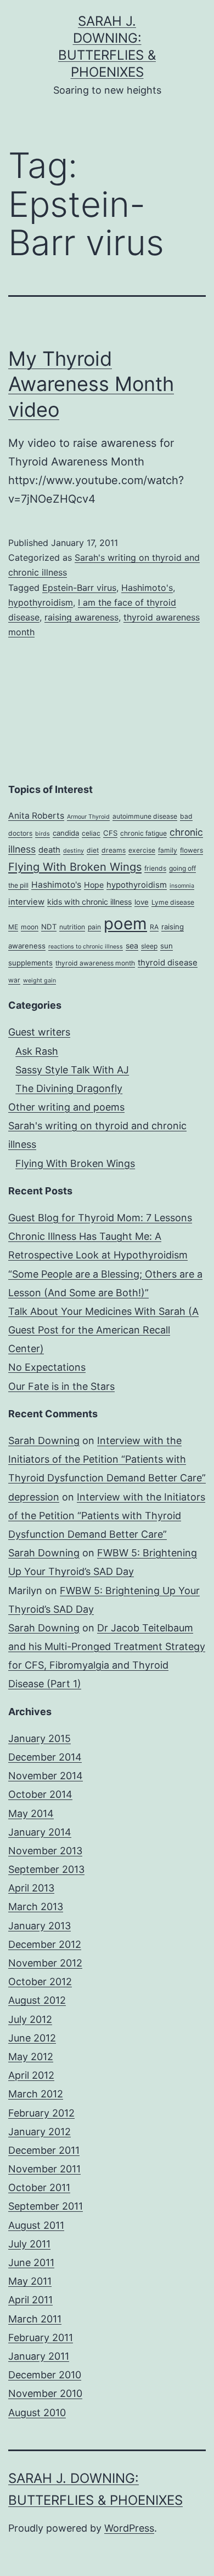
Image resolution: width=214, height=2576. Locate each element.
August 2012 (37, 2000)
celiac (91, 833)
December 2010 (45, 2375)
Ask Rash (37, 1051)
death (49, 850)
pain (94, 927)
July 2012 (30, 2019)
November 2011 (44, 2169)
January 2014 (40, 1832)
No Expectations (47, 1367)
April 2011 (30, 2300)
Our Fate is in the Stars (61, 1386)
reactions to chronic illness (86, 947)
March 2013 (36, 1907)
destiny (74, 851)
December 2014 (45, 1757)
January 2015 (40, 1738)
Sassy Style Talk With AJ (72, 1070)
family (168, 850)
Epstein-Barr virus (79, 588)
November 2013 (45, 1851)
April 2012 (31, 2075)
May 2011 (30, 2281)
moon (30, 927)
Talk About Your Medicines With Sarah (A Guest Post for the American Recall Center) (103, 1330)
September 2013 (46, 1869)
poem (125, 924)
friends (155, 868)
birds (43, 834)
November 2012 (45, 1963)
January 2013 (40, 1926)
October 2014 (40, 1794)
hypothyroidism (41, 602)
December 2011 (44, 2150)
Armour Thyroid (88, 817)
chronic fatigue (143, 833)
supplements (30, 963)
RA (154, 927)
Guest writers (39, 1032)
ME (13, 927)
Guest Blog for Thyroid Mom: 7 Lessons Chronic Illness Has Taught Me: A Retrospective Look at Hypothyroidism (100, 1236)
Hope (94, 885)
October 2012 (40, 1982)
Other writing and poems (66, 1107)
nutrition (72, 927)
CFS (110, 833)
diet (93, 850)
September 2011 (46, 2206)
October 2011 (39, 2187)
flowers (192, 850)
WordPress (129, 2528)
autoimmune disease (145, 816)
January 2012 (40, 2132)
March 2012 (36, 2094)
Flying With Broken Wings (75, 867)
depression (34, 1497)
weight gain (40, 981)
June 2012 (32, 2038)
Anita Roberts (36, 816)
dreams (114, 850)
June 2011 (31, 2262)
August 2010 (37, 2413)
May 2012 (31, 2057)
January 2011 (39, 2356)
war (14, 980)
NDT (49, 927)
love (142, 902)
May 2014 (31, 1813)
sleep (149, 946)
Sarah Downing (44, 1441)
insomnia (182, 886)
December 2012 (45, 1944)
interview (26, 902)
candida (66, 833)
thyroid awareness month (95, 963)
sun (167, 946)
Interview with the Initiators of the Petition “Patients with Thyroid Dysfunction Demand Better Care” (107, 1459)
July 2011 (29, 2244)
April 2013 (31, 1888)
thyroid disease (168, 963)
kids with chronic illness (89, 902)
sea (132, 945)
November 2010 (45, 2393)
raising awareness (81, 617)
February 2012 (41, 2113)
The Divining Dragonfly (69, 1088)
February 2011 (41, 2338)
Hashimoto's (147, 588)
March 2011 (35, 2319)
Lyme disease (173, 902)
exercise (142, 850)
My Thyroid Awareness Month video (91, 384)
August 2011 (36, 2225)
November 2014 (46, 1776)
